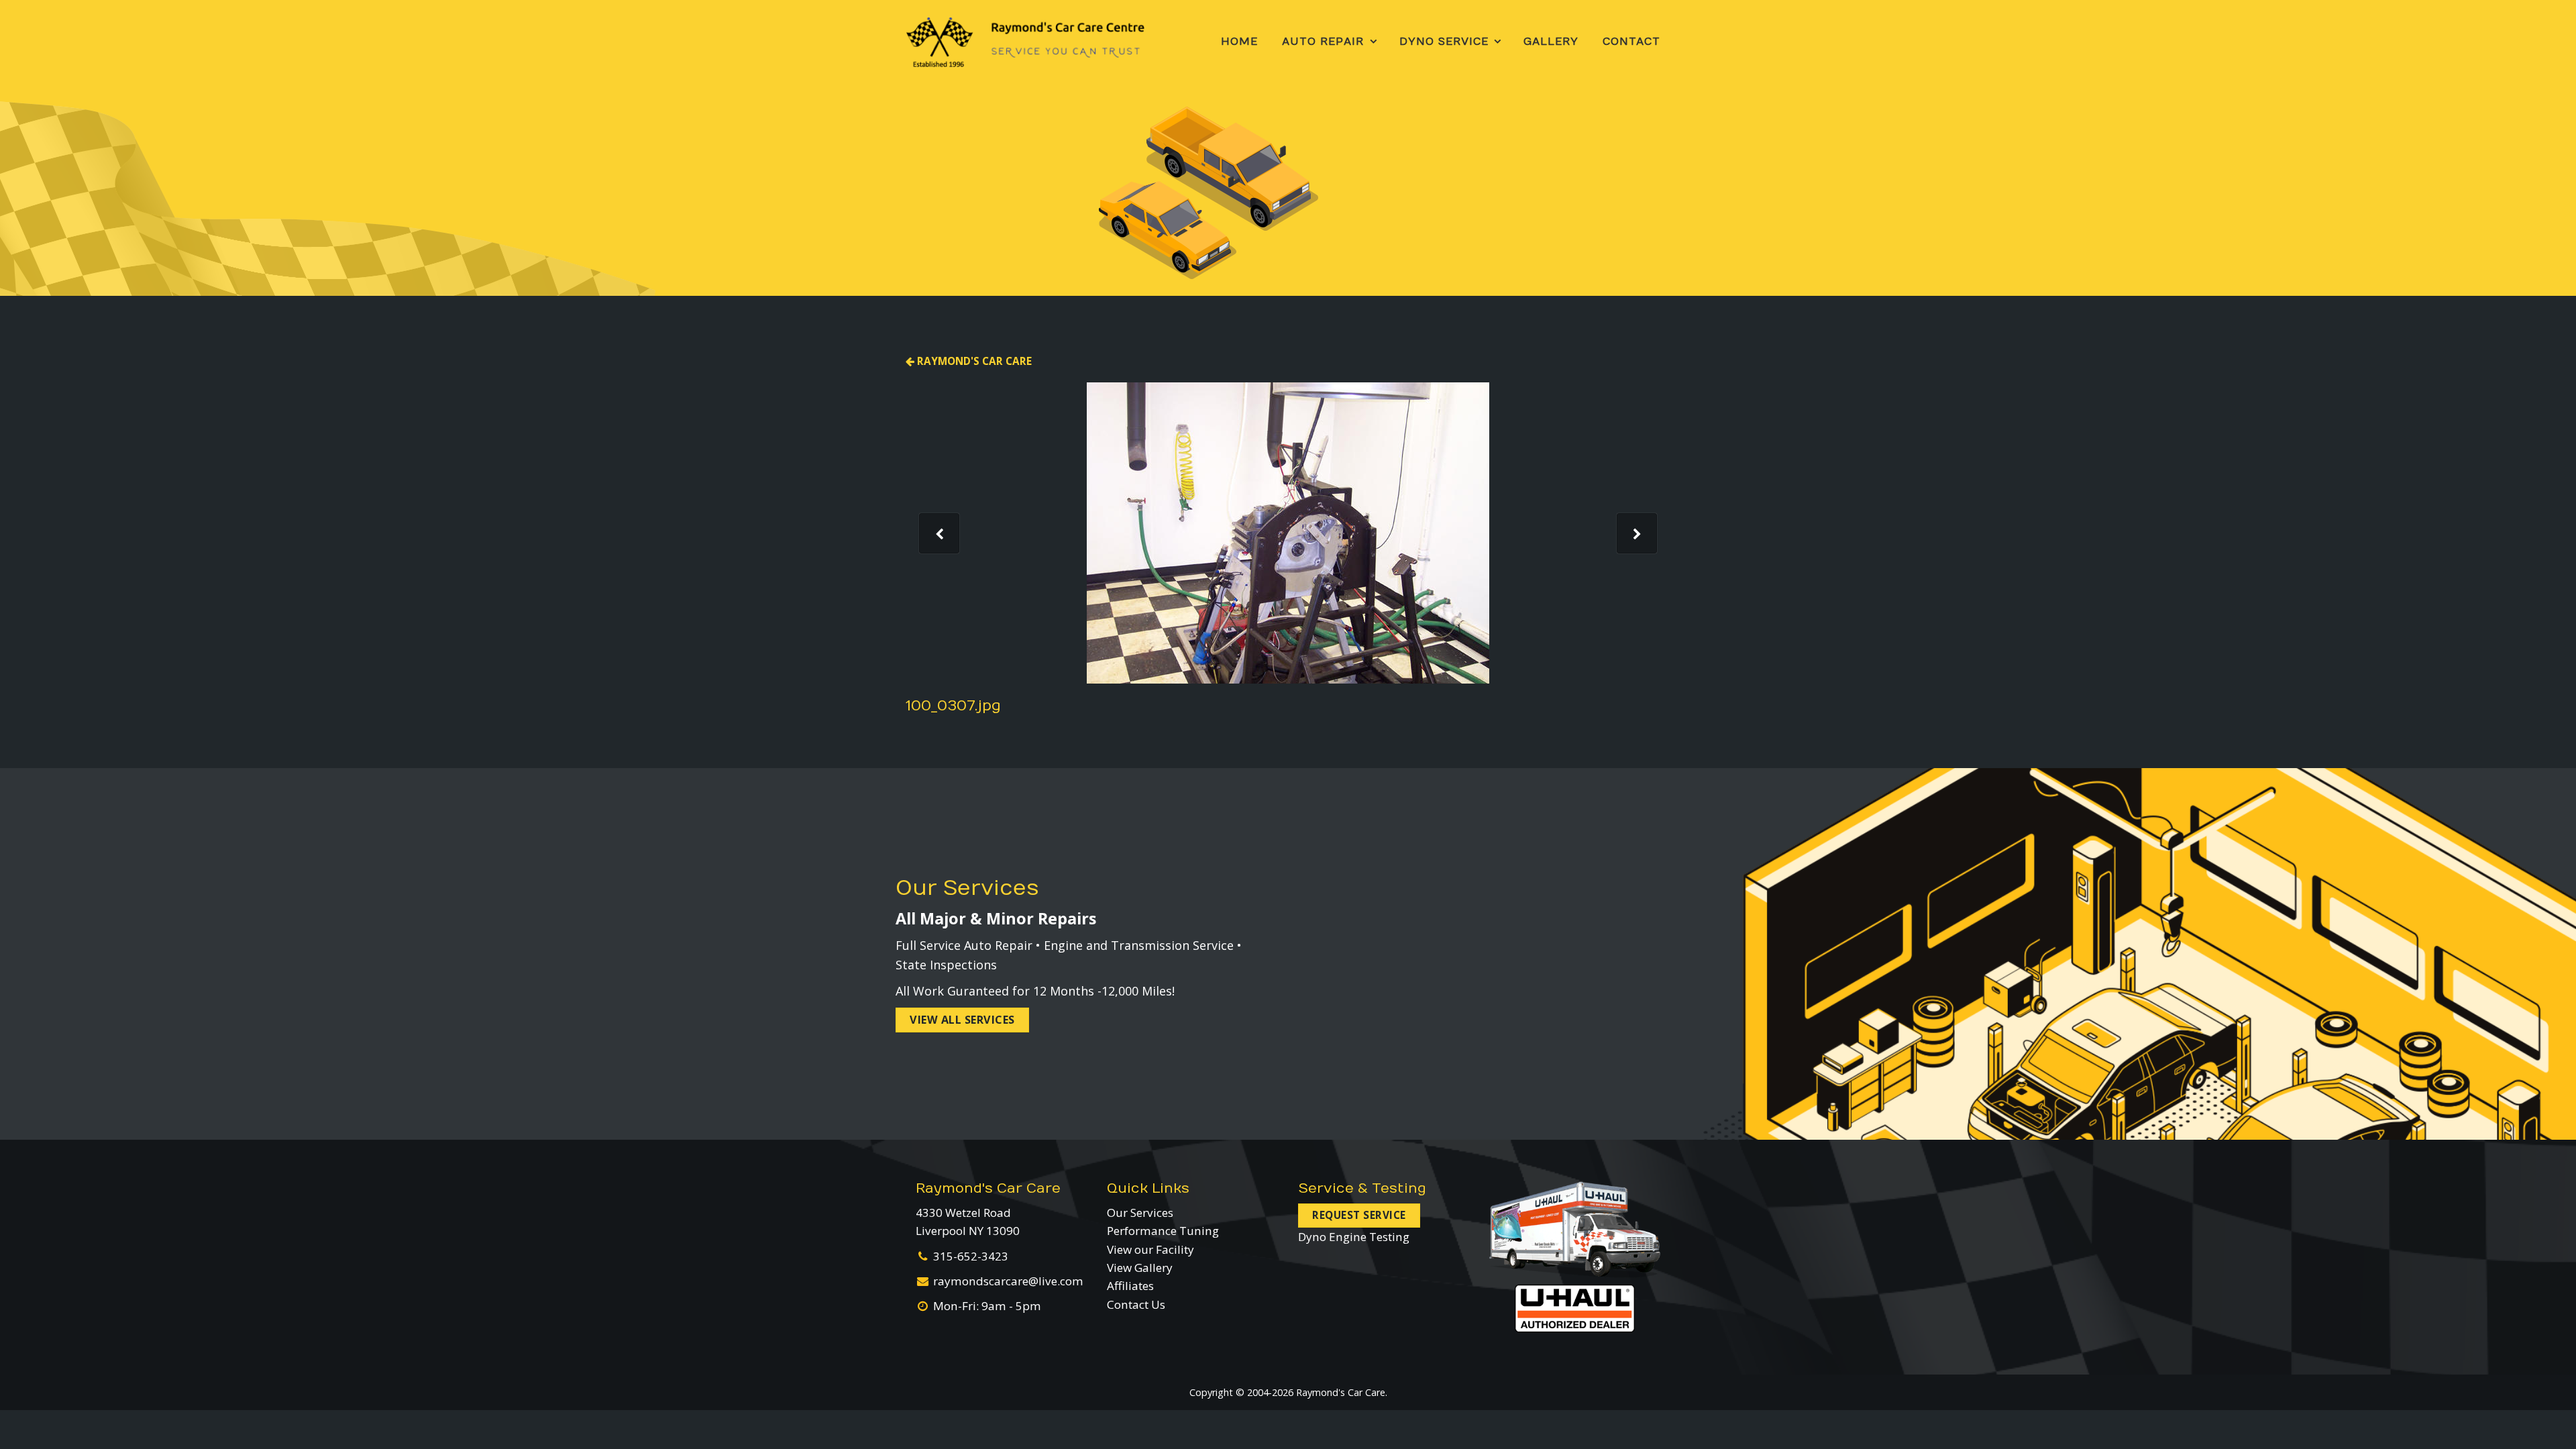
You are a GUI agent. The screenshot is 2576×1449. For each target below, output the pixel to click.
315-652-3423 (971, 1256)
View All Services (962, 1020)
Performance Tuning (1163, 1231)
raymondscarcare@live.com (1008, 1281)
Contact (1631, 42)
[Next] (1637, 533)
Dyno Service (1444, 42)
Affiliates (1130, 1286)
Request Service (1359, 1215)
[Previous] (939, 533)
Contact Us (1136, 1304)
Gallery (1551, 42)
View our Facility (1150, 1249)
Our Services (1140, 1213)
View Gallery (1140, 1268)
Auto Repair (1323, 42)
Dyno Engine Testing (1354, 1237)
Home (1239, 42)
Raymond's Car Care (973, 361)
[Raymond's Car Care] (1025, 42)
